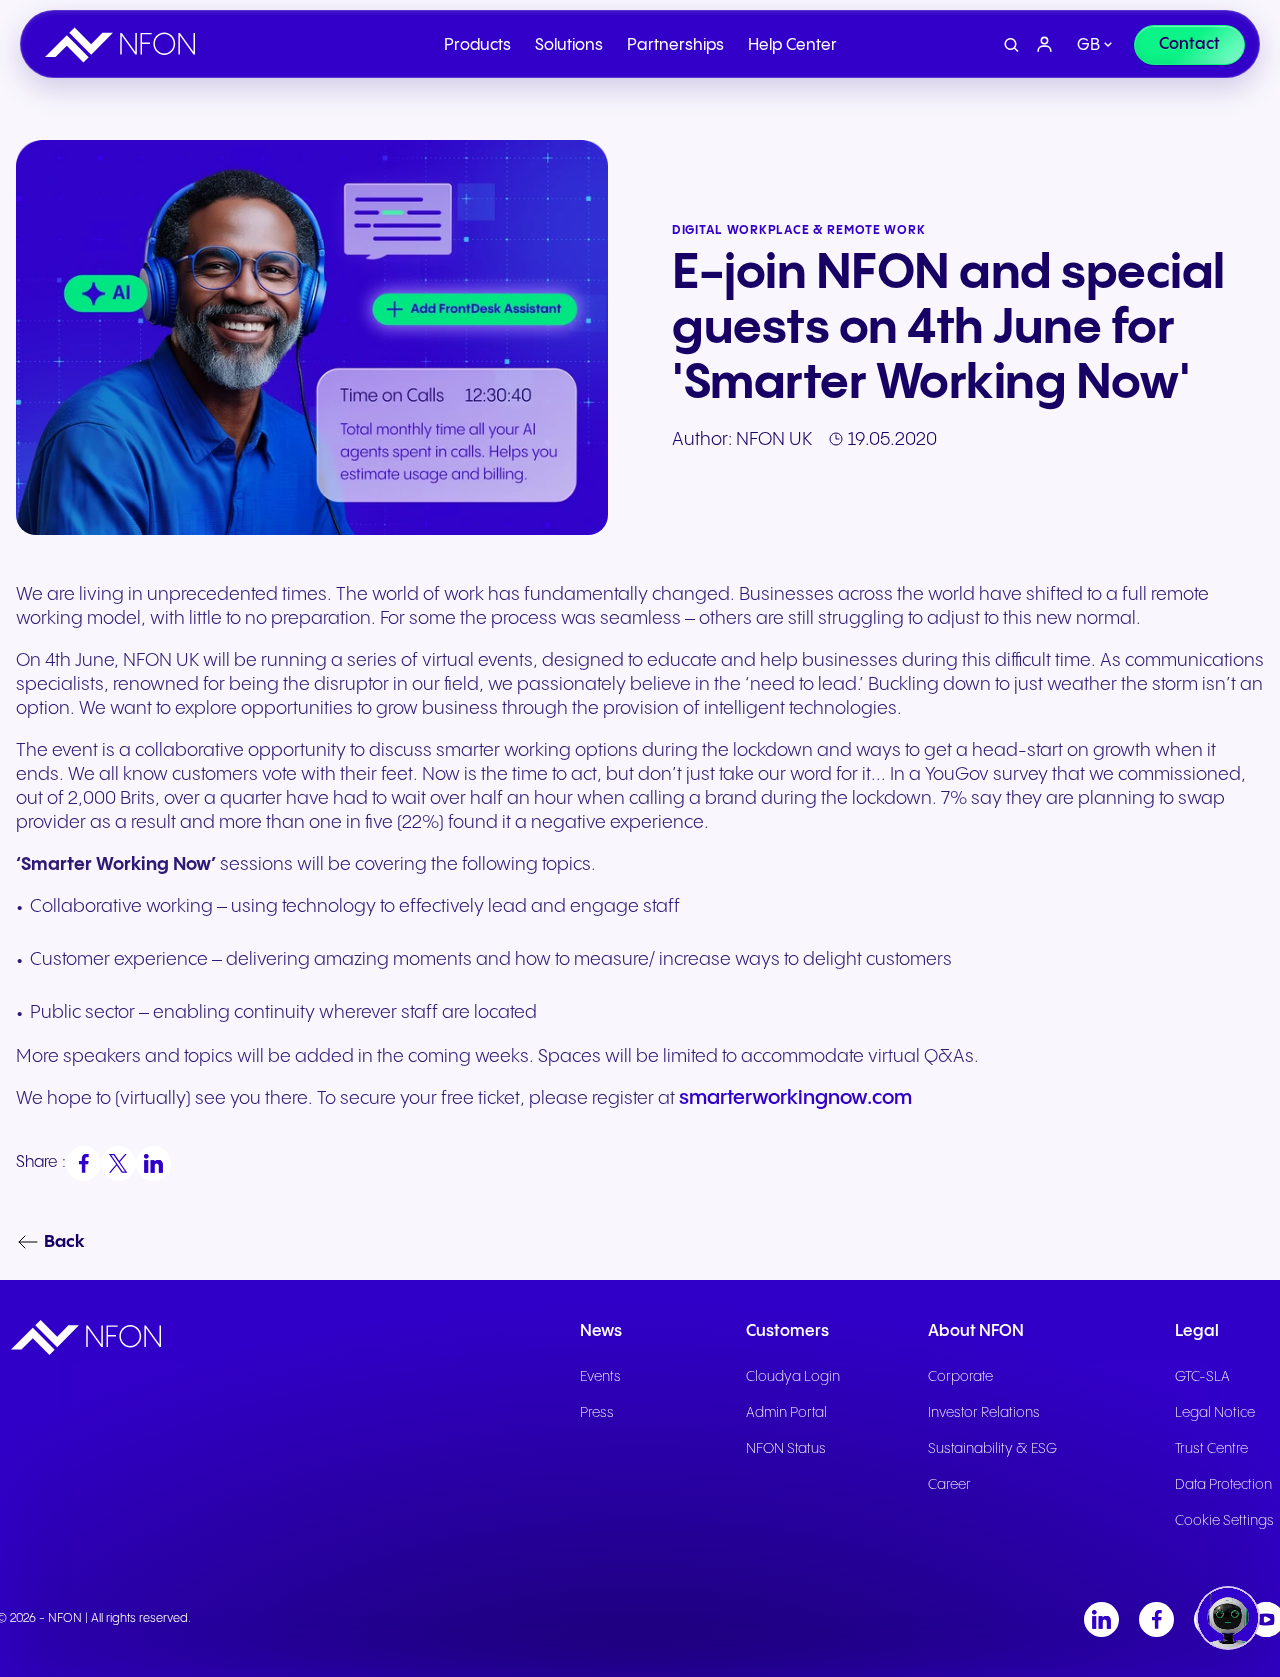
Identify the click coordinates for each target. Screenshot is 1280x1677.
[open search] (1011, 45)
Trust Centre (1211, 1449)
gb (1088, 45)
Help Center (792, 45)
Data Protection (1223, 1485)
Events (600, 1377)
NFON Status (786, 1449)
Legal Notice (1215, 1413)
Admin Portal (786, 1413)
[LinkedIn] (1101, 1619)
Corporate (960, 1377)
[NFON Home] (125, 45)
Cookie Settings (1224, 1521)
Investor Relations (984, 1413)
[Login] (1045, 45)
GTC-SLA (1202, 1377)
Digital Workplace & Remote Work (798, 230)
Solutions (569, 45)
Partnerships (675, 45)
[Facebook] (1156, 1619)
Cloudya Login (793, 1377)
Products (477, 45)
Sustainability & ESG (992, 1449)
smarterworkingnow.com (795, 1098)
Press (597, 1413)
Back (64, 1242)
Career (949, 1485)
